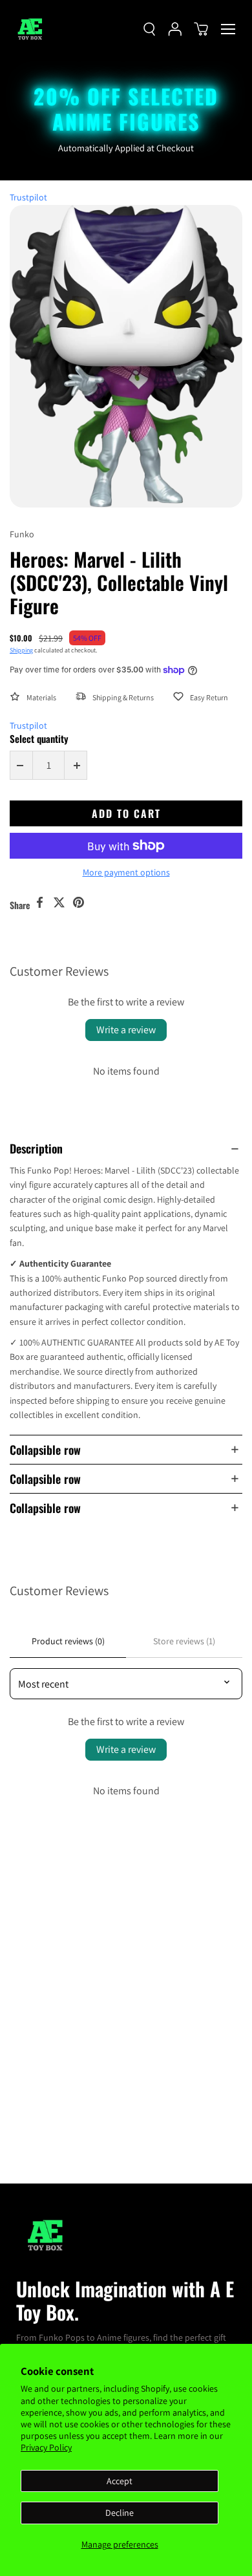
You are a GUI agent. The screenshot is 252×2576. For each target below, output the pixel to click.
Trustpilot (28, 197)
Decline (120, 2513)
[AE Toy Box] (32, 29)
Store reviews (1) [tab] (184, 1641)
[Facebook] (39, 903)
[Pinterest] (78, 903)
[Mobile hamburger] (228, 29)
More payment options (126, 872)
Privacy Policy (46, 2447)
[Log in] (175, 29)
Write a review (126, 1030)
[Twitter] (59, 903)
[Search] (149, 29)
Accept (120, 2481)
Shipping (21, 650)
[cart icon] (201, 29)
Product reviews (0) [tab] (68, 1641)
